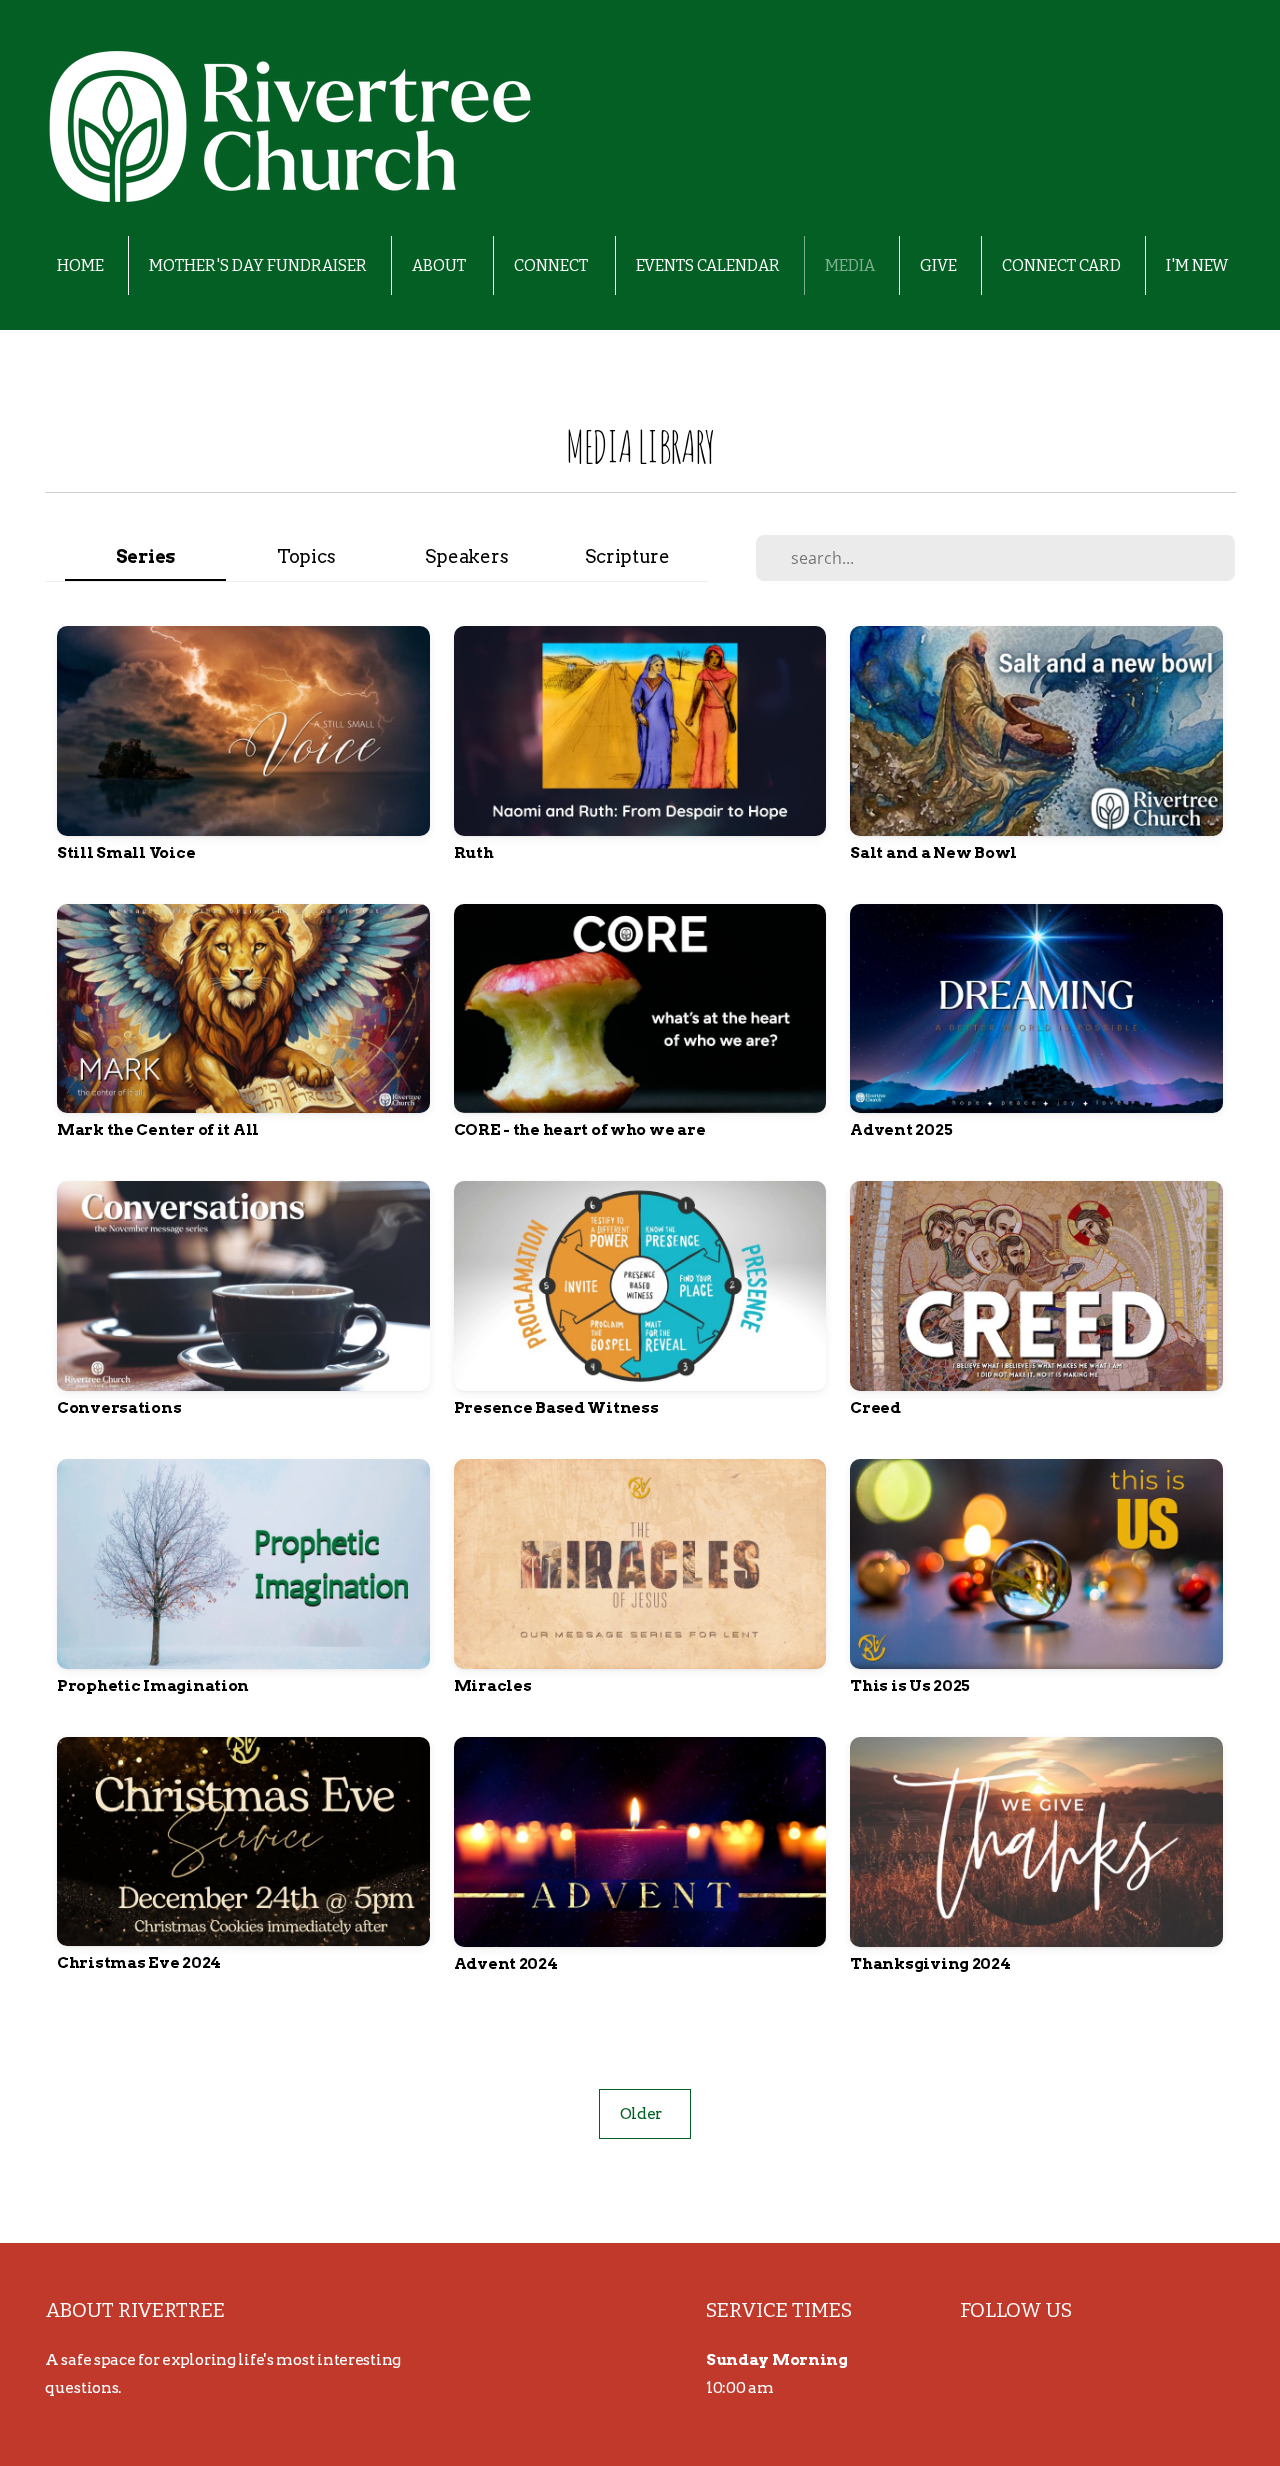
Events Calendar (708, 265)
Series (145, 556)
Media (850, 265)
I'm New (1197, 265)
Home (80, 265)
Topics (306, 556)
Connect (552, 265)
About (440, 265)
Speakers (466, 556)
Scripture (627, 556)
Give (938, 265)
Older (645, 2113)
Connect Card (1061, 265)
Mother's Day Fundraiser (258, 265)
